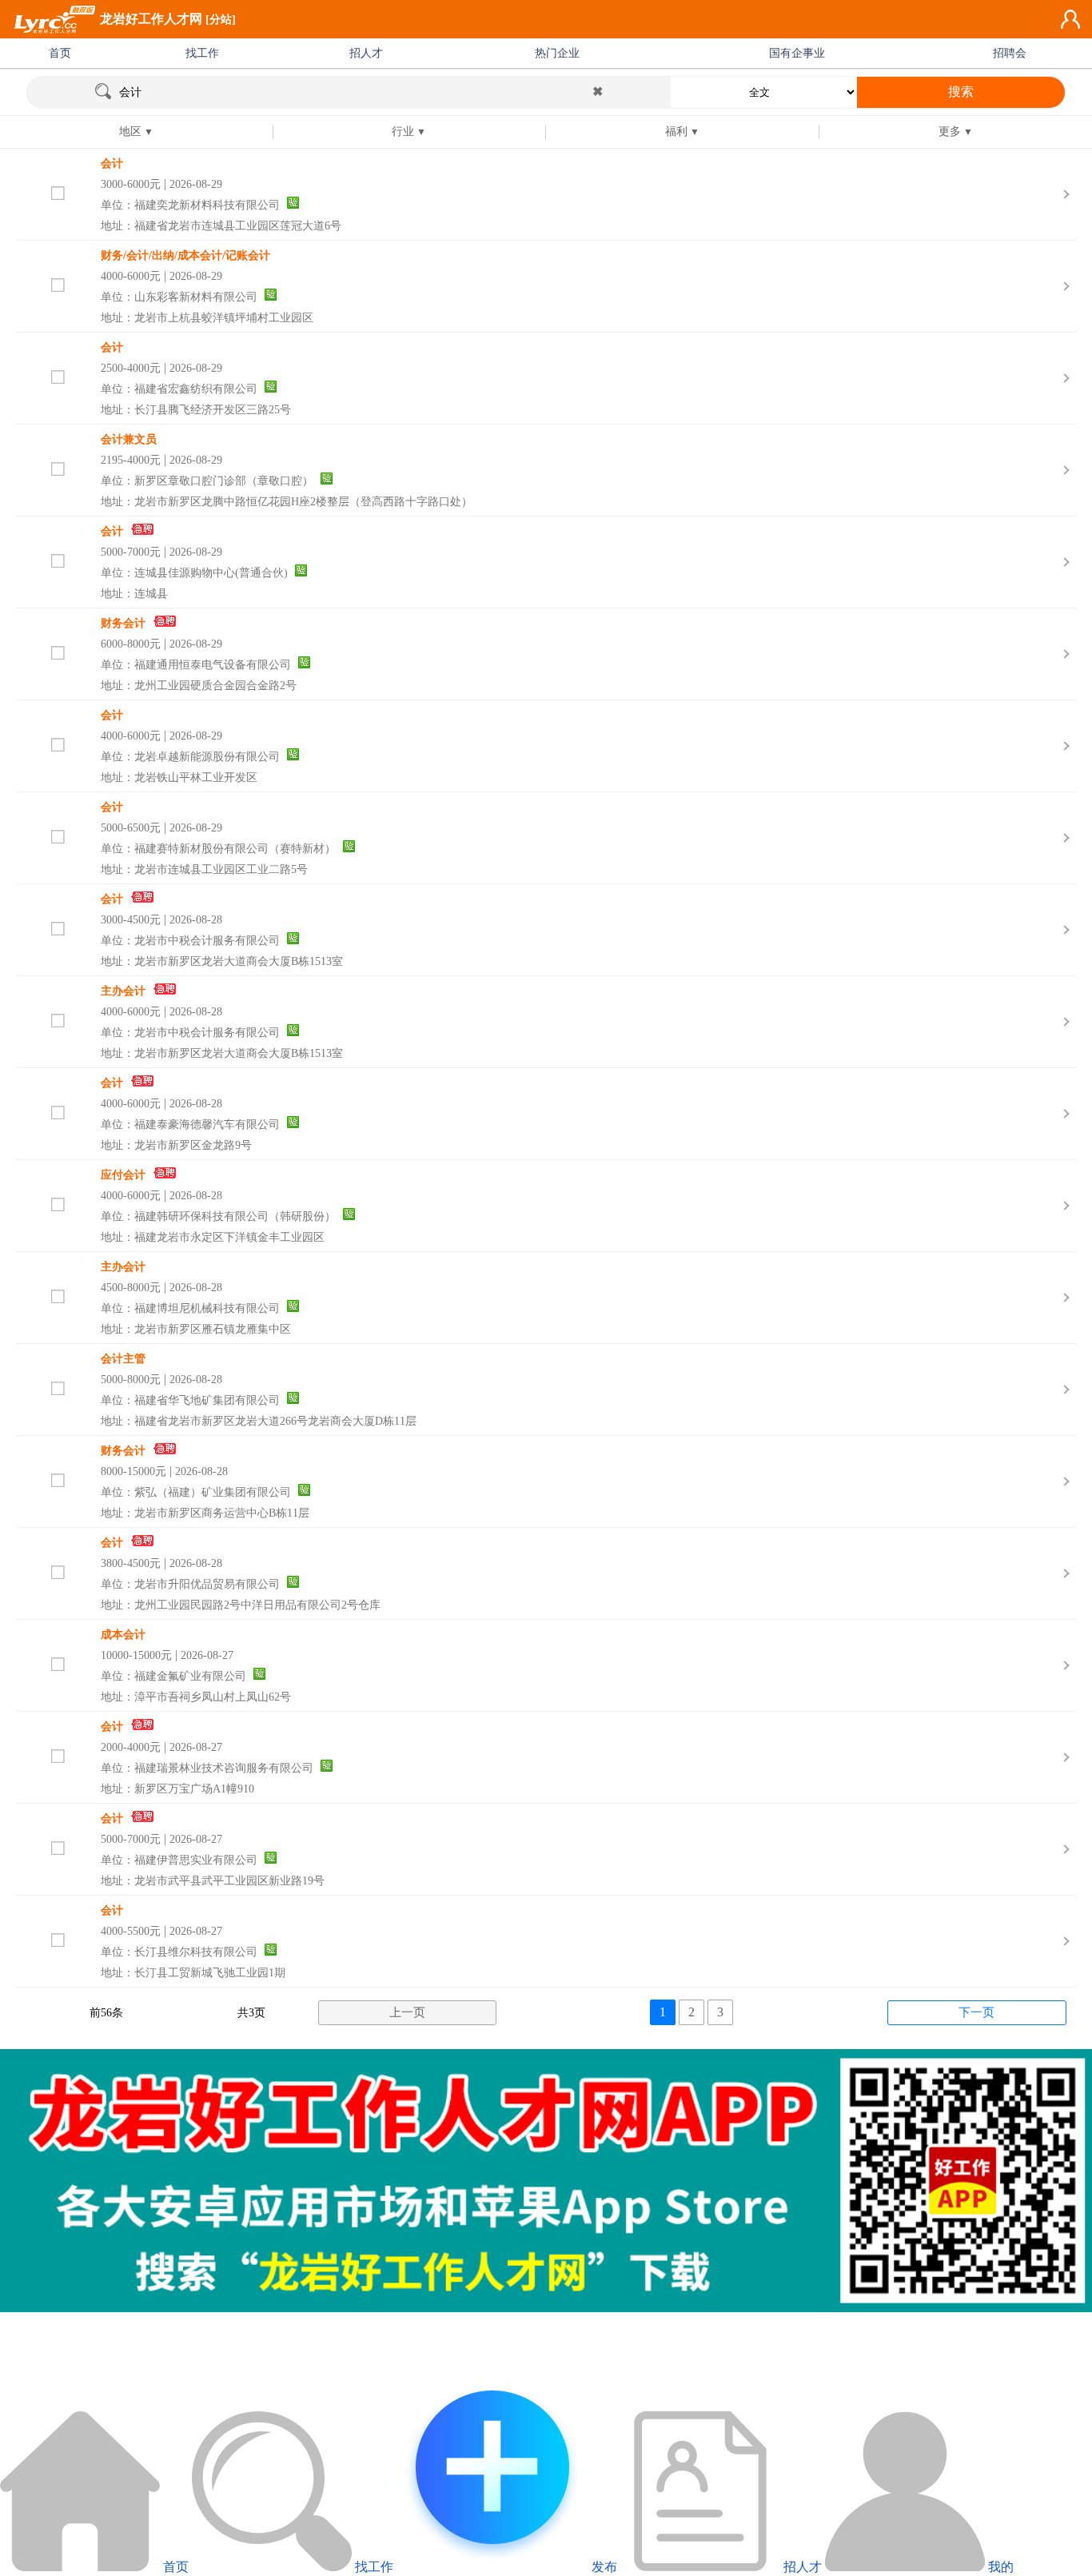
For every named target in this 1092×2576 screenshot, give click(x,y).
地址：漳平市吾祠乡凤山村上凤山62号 (196, 1697)
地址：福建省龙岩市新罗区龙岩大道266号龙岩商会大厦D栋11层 (259, 1421)
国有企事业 (797, 53)
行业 (403, 132)
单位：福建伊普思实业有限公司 (179, 1860)
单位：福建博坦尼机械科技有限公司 (190, 1308)
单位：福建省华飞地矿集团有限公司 (190, 1400)
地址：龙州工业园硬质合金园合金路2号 (199, 686)
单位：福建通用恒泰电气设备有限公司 (196, 665)
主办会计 (123, 991)
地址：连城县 (134, 594)
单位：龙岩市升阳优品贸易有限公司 (190, 1584)
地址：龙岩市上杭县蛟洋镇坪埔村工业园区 (207, 318)
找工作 (202, 53)
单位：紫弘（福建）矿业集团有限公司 (196, 1492)
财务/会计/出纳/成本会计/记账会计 (185, 255)
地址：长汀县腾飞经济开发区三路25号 (196, 410)
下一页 (976, 2012)
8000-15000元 (134, 1471)
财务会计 (123, 623)
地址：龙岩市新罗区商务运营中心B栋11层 (205, 1513)
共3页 (251, 2013)
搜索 (961, 92)
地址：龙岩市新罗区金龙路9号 (176, 1145)
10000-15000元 (136, 1655)
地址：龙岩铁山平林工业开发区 (179, 778)
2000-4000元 (131, 1747)
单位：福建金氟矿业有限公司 (173, 1676)
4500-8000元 (131, 1288)
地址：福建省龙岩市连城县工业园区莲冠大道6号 (221, 226)
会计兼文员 (129, 439)
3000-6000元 (131, 184)
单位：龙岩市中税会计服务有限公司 (190, 941)
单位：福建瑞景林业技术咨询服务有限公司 (207, 1768)
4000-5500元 (131, 1931)
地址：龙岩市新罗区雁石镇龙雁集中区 (196, 1329)
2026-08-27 (207, 1655)
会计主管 (123, 1359)
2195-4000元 (131, 460)
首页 (60, 53)
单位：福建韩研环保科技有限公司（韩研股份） (218, 1216)
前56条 (106, 2013)
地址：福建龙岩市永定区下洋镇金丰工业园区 (213, 1237)
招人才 (366, 53)
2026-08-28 (196, 920)
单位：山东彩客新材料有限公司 (179, 297)
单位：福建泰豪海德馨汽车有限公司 (190, 1125)
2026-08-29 (196, 184)
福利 (676, 132)
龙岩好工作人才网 (151, 19)
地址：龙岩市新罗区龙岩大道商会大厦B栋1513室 (222, 961)
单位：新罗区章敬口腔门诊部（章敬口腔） (207, 481)
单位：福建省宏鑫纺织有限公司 (179, 389)
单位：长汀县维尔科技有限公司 (179, 1952)
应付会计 (123, 1175)
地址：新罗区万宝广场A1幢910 (177, 1789)
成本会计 (123, 1635)
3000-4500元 (131, 920)
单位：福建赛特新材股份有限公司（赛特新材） (218, 849)
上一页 (407, 2012)
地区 (130, 132)
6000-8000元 (131, 644)
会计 (112, 163)
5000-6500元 (131, 828)
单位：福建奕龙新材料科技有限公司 (190, 205)
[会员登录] (1070, 19)
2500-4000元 (131, 368)
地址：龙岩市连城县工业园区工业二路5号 (204, 869)
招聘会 (1010, 53)
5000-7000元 (131, 552)
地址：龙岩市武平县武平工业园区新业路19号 (213, 1881)
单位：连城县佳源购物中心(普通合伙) (194, 573)
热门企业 (557, 53)
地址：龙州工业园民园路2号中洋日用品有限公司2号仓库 (241, 1605)
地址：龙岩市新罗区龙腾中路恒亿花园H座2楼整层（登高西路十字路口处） (287, 502)
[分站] (221, 20)
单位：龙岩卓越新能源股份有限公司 (190, 757)
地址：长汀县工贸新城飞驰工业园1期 (193, 1973)
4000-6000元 (131, 276)
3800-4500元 (131, 1563)
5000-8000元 (131, 1380)
